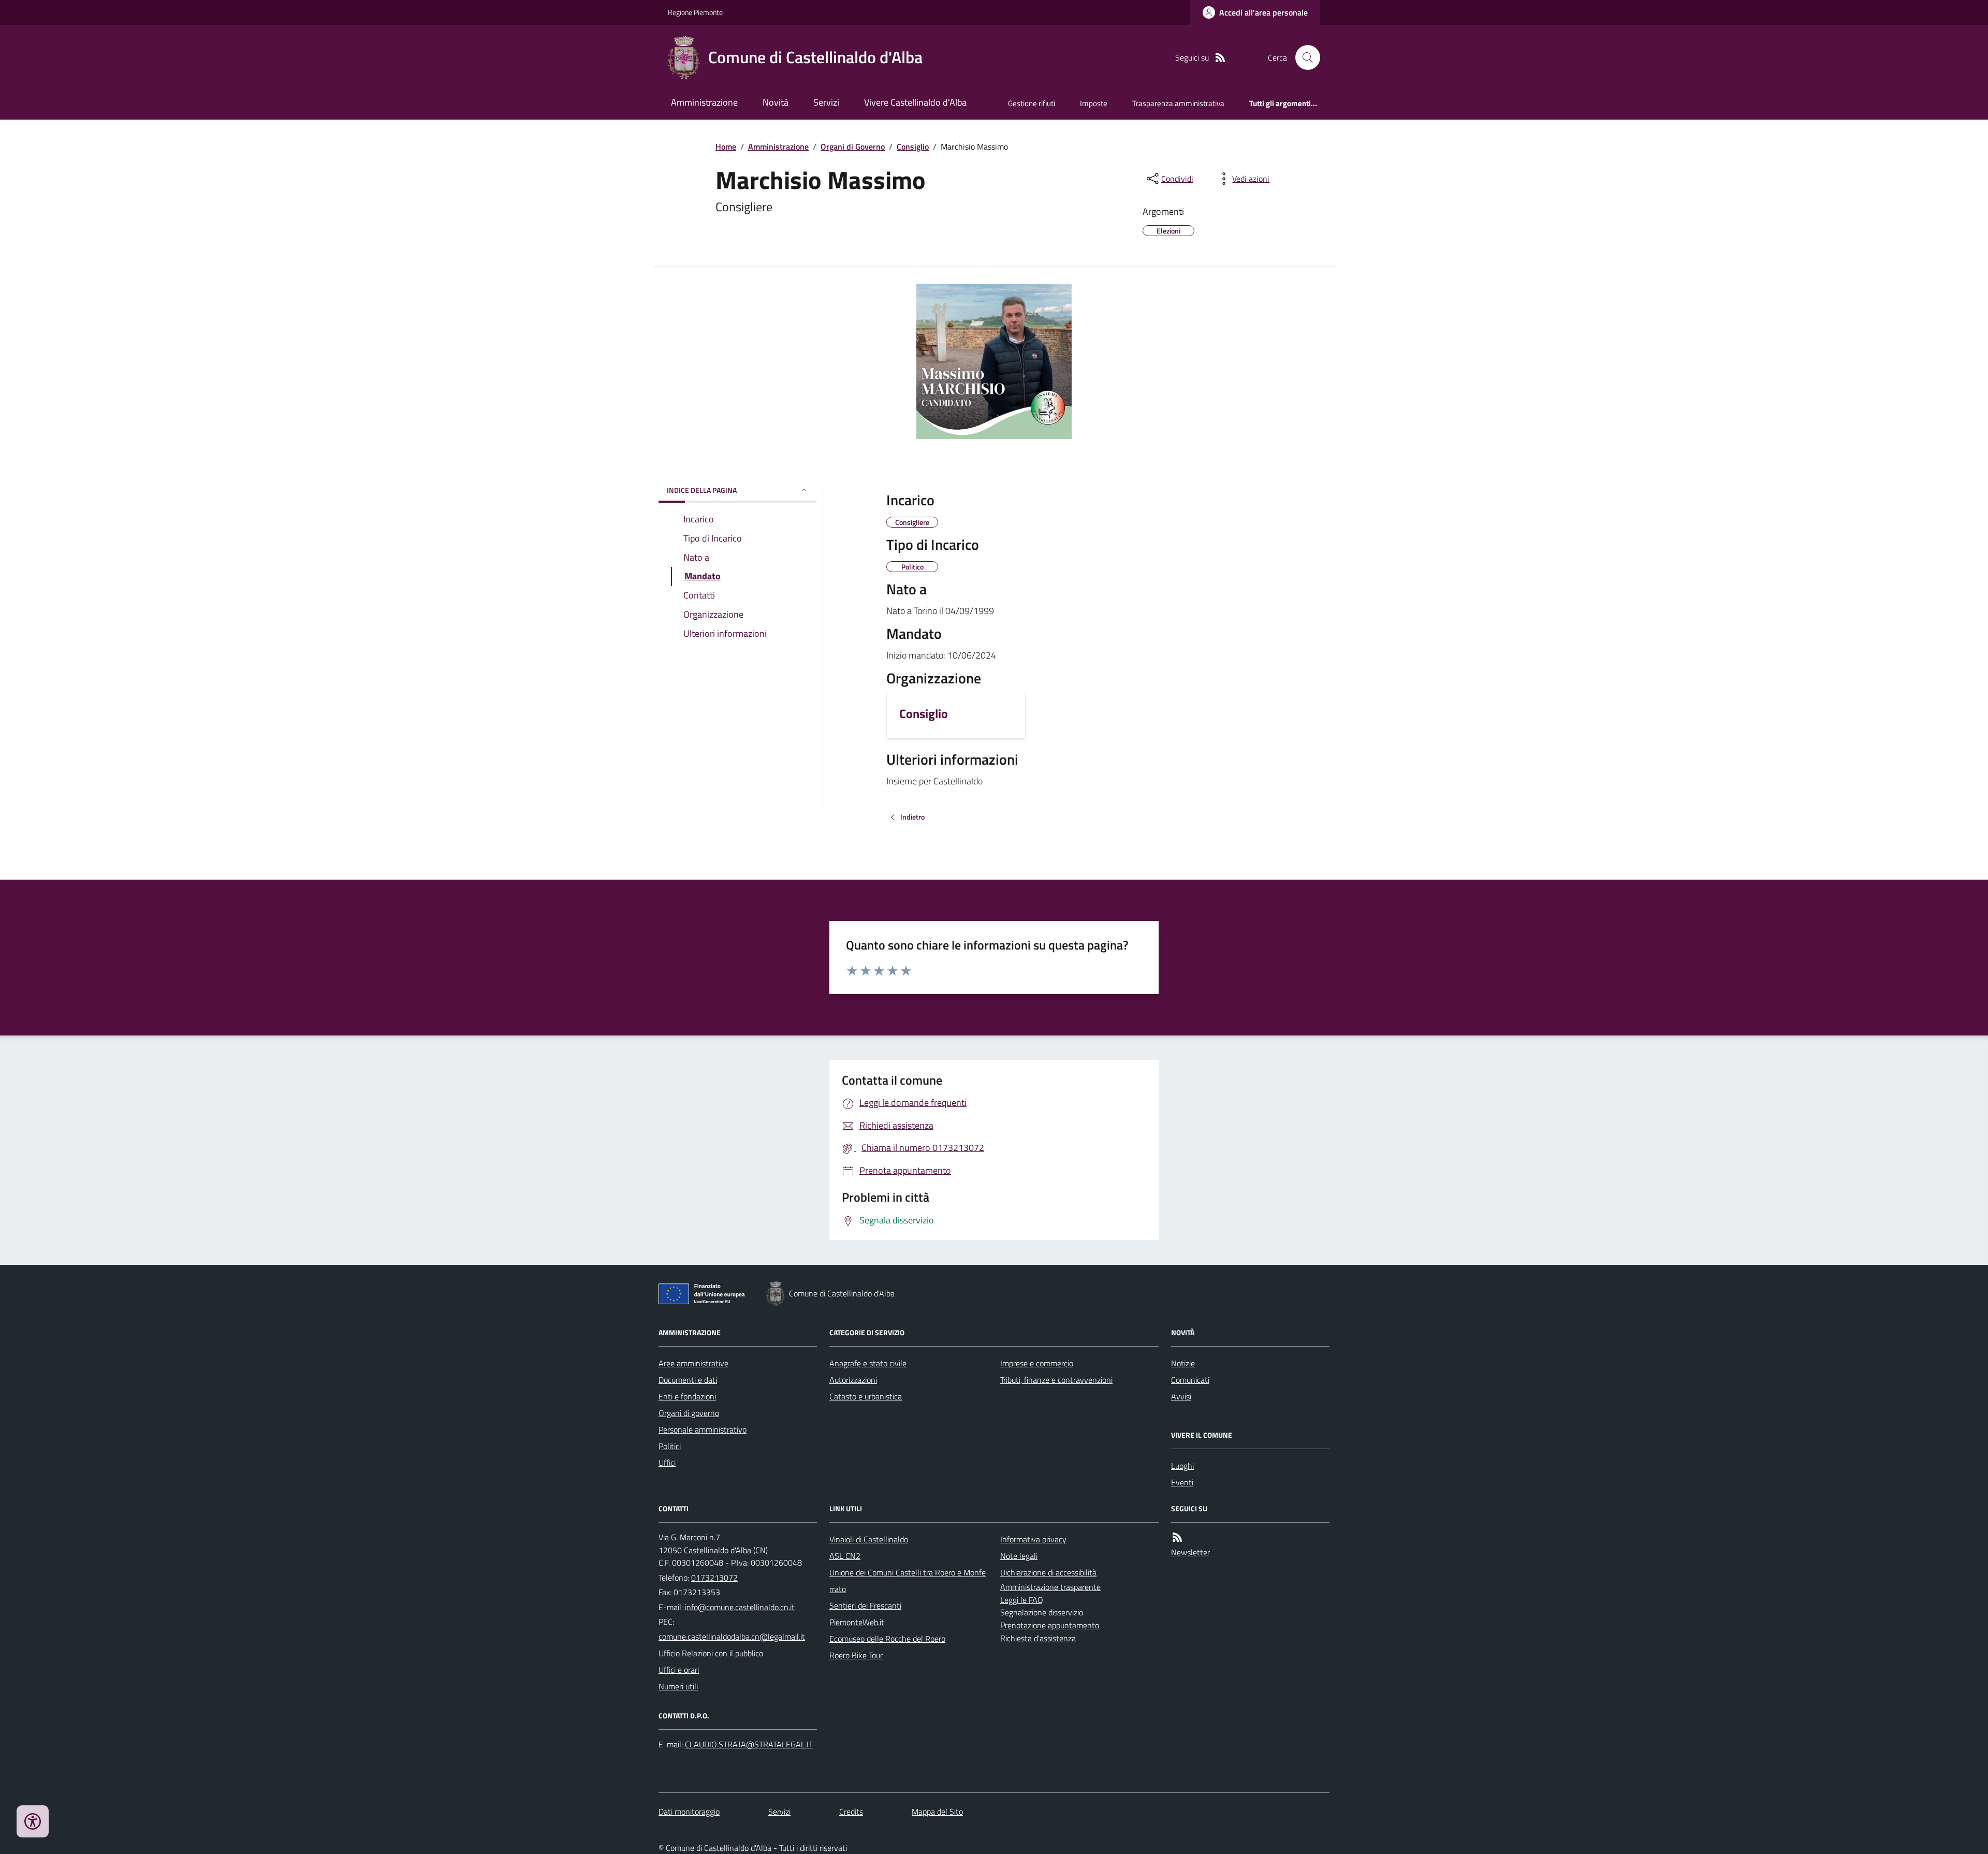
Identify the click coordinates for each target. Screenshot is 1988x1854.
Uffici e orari (679, 1670)
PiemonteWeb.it (857, 1622)
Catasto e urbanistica (866, 1396)
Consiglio (913, 147)
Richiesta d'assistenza (1038, 1638)
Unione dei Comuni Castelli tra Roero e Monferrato (908, 1581)
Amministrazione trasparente (1050, 1587)
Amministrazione (704, 102)
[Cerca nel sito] (1304, 57)
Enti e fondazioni (687, 1396)
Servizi (826, 102)
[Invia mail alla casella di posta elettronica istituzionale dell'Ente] (740, 1607)
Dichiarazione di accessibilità (1048, 1572)
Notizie (1183, 1363)
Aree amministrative (693, 1363)
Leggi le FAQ (1022, 1600)
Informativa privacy (1033, 1539)
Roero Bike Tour (856, 1655)
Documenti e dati (688, 1380)
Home (726, 147)
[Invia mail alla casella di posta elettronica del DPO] (749, 1744)
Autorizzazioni (853, 1380)
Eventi (1182, 1482)
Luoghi (1182, 1466)
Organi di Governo (853, 147)
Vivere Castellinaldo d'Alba (915, 102)
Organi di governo (689, 1413)
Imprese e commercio (1037, 1363)
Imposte (1094, 103)
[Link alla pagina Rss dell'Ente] (1177, 1537)
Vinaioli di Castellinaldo (869, 1539)
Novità (776, 102)
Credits (851, 1812)
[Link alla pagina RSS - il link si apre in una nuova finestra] (1220, 58)
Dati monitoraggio (689, 1812)
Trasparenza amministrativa (1178, 103)
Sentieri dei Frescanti (865, 1605)
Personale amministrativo (703, 1429)
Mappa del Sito (937, 1812)
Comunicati (1190, 1380)
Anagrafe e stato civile (868, 1363)
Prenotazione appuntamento (1050, 1625)
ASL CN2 (845, 1556)
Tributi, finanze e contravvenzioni (1056, 1380)
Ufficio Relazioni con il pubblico (711, 1653)
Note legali (1019, 1556)
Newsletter (1190, 1552)
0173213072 (714, 1578)
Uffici (667, 1463)
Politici (670, 1446)
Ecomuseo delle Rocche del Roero (887, 1639)
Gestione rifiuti (1032, 103)
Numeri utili (678, 1686)
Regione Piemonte (695, 12)
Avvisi (1181, 1396)
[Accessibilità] (33, 1821)
